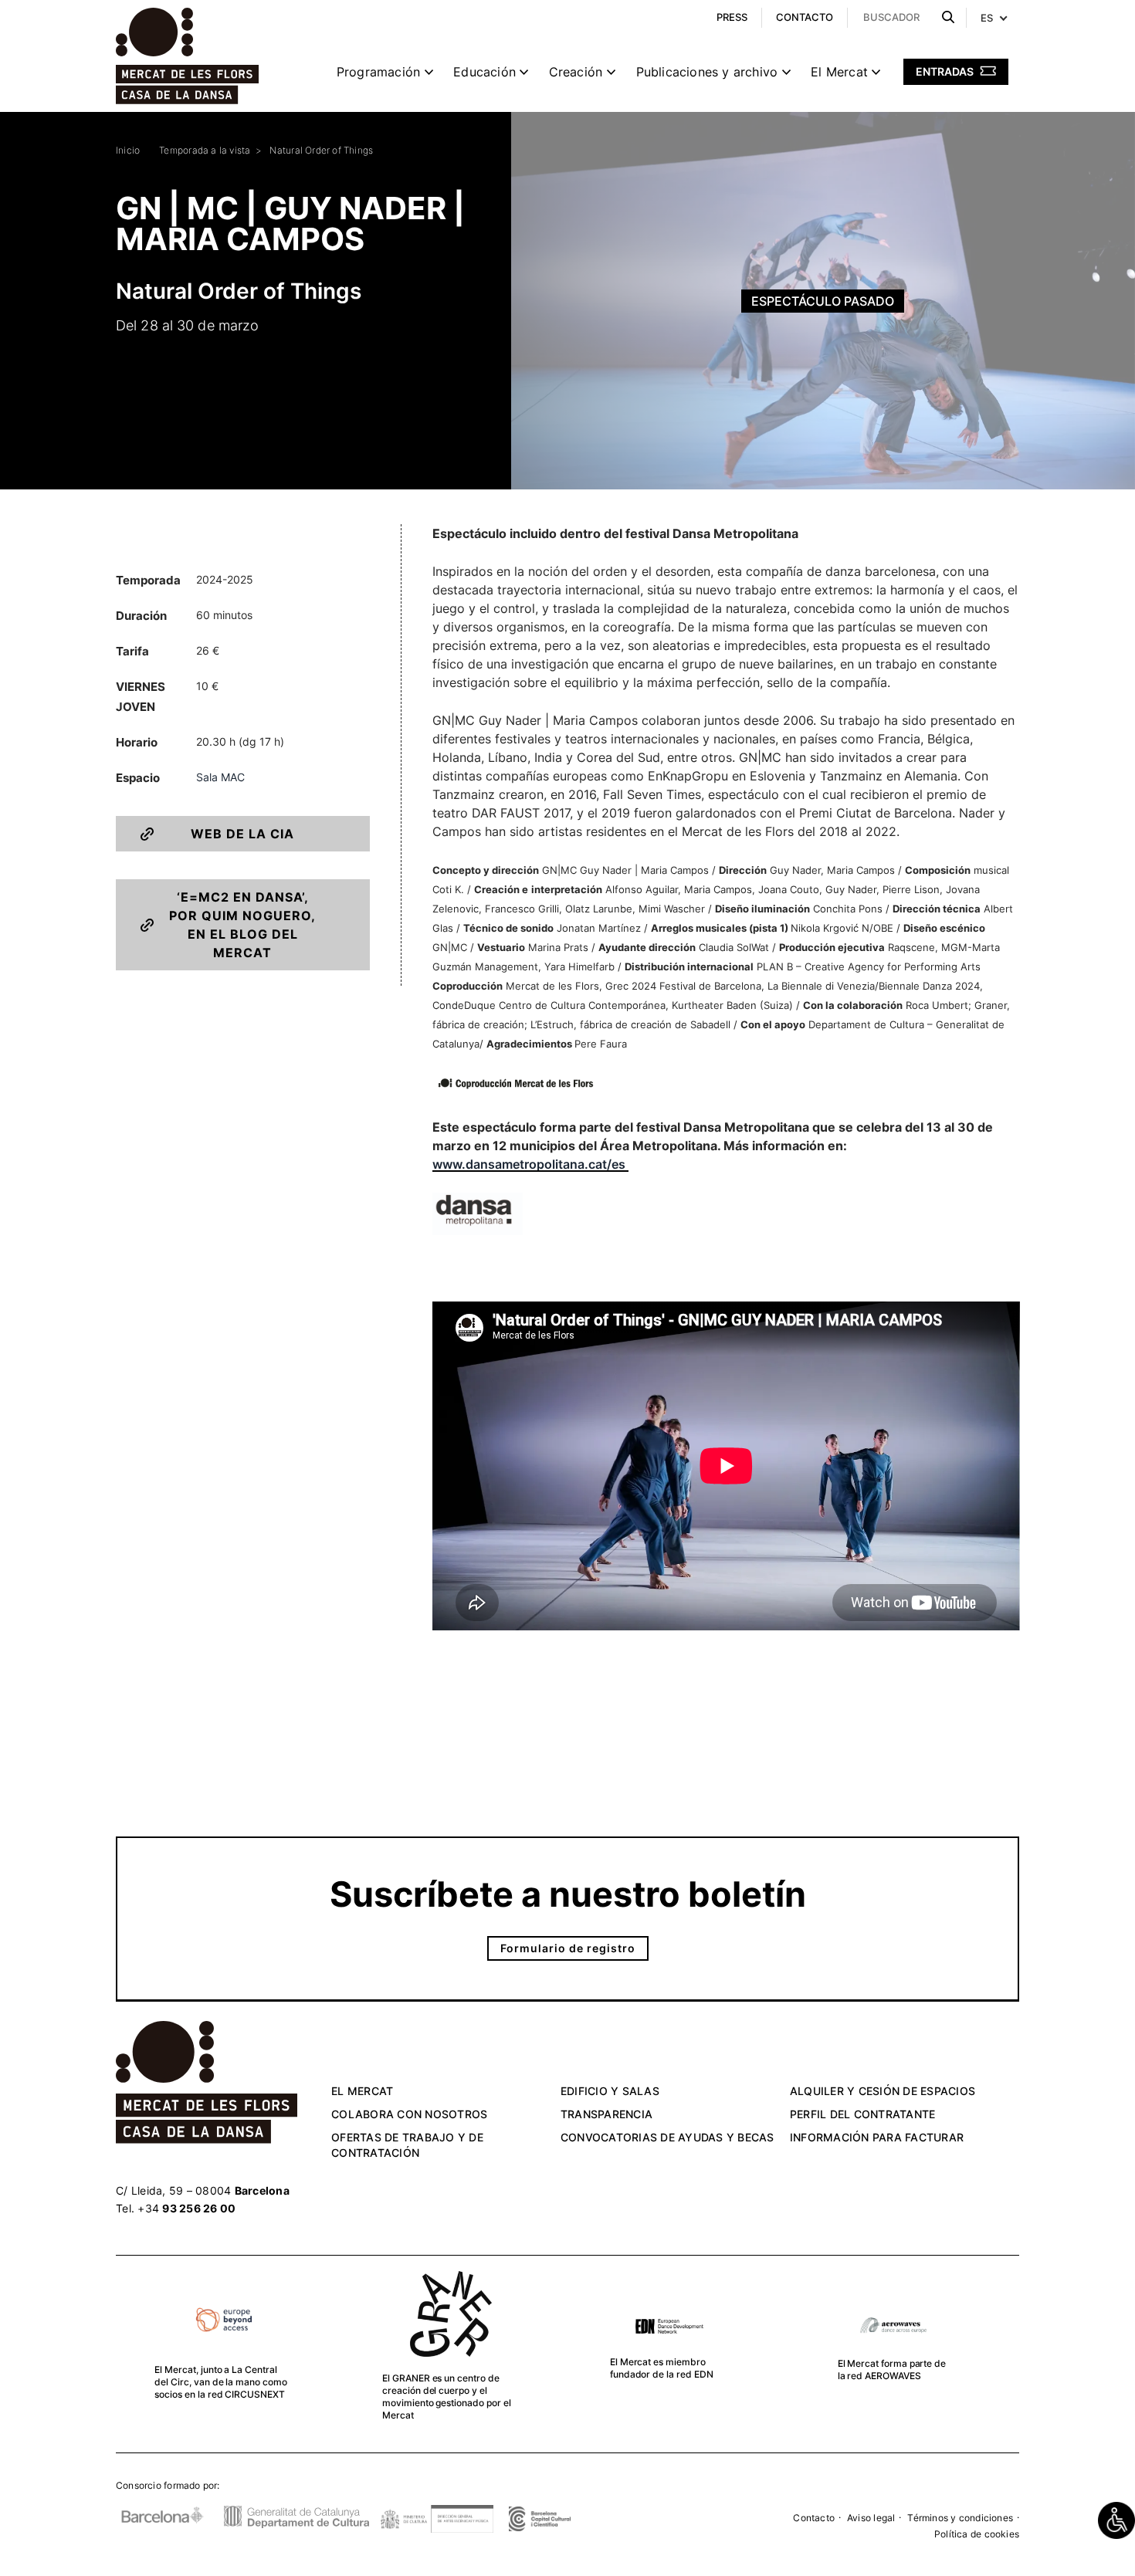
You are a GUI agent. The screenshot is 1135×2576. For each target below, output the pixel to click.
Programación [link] (378, 72)
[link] (1116, 2520)
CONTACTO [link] (805, 17)
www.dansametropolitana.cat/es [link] (530, 1164)
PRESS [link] (732, 17)
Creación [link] (576, 72)
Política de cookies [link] (977, 2534)
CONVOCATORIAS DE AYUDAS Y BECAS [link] (667, 2137)
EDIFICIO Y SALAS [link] (610, 2091)
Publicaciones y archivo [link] (707, 72)
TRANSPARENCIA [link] (606, 2114)
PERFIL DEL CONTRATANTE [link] (863, 2114)
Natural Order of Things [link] (321, 150)
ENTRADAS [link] (946, 71)
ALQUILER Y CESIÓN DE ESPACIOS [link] (883, 2091)
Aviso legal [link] (871, 2518)
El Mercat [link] (839, 72)
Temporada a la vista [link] (205, 150)
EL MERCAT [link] (362, 2091)
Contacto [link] (814, 2518)
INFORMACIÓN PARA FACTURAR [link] (877, 2137)
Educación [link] (484, 72)
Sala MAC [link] (220, 777)
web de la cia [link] (242, 834)
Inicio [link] (128, 150)
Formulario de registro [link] (568, 1948)
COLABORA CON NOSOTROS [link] (409, 2114)
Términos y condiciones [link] (960, 2518)
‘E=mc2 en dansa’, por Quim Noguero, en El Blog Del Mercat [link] (242, 925)
